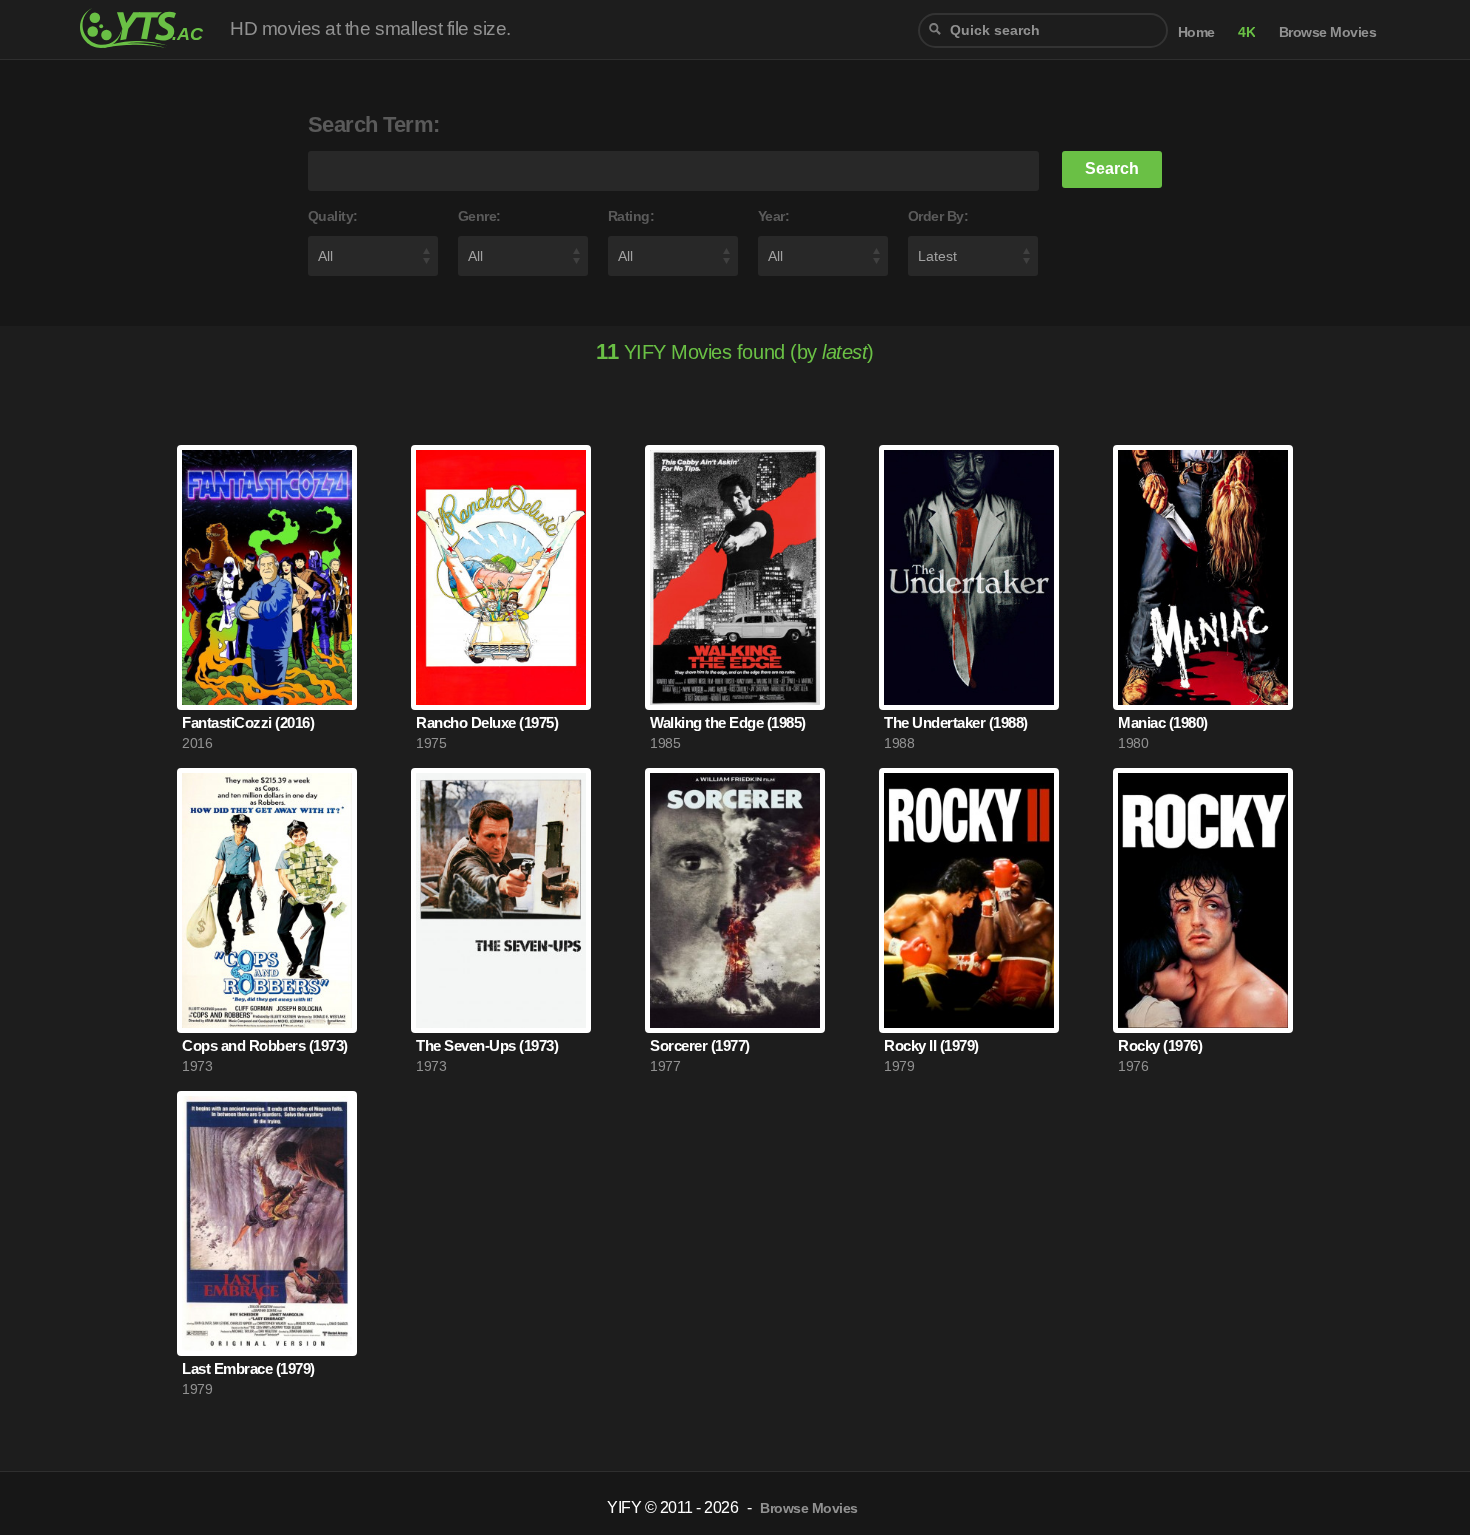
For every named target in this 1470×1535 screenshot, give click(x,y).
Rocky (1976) (1160, 1045)
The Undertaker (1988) (956, 722)
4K (1246, 32)
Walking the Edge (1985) (728, 722)
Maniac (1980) (1163, 722)
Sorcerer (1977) (700, 1045)
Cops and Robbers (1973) (265, 1045)
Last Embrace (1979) (248, 1368)
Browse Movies (1328, 32)
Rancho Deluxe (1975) (487, 722)
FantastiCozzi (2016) (248, 722)
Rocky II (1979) (931, 1045)
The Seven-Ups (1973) (487, 1045)
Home (1196, 32)
